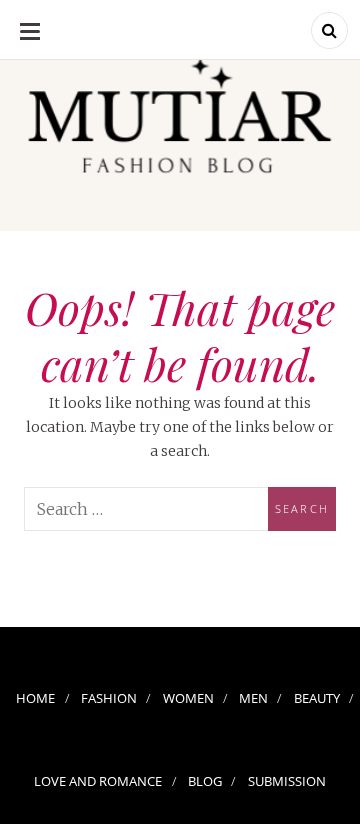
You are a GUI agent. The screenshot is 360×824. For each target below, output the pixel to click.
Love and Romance (98, 781)
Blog (205, 781)
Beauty (317, 698)
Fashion (109, 698)
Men (253, 698)
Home (35, 698)
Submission (287, 781)
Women (188, 698)
